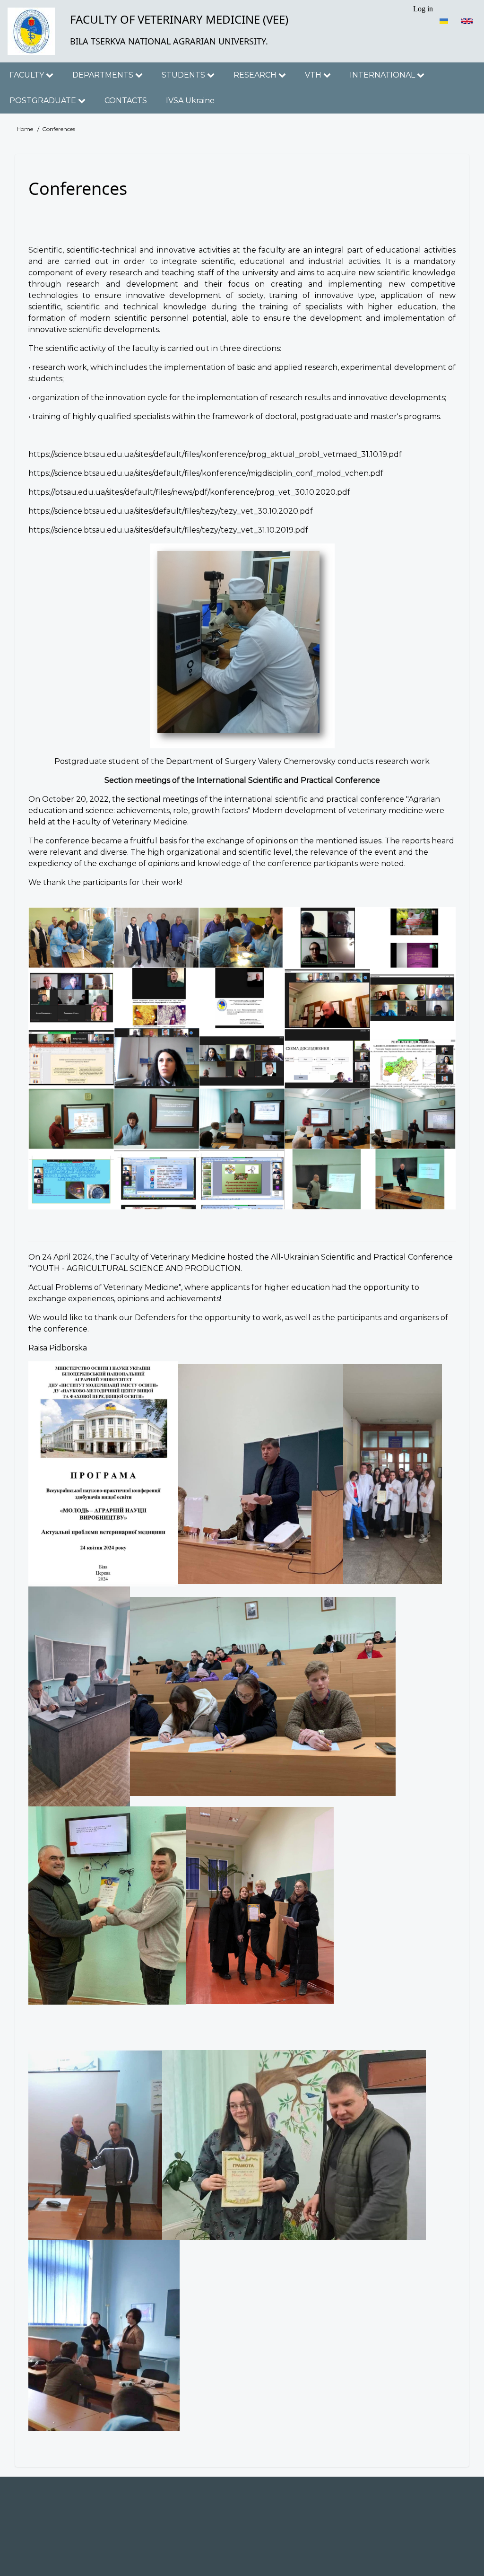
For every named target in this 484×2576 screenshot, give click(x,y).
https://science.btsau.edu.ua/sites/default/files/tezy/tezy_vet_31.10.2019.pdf (168, 530)
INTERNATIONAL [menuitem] (383, 75)
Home (25, 129)
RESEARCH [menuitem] (256, 75)
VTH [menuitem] (314, 75)
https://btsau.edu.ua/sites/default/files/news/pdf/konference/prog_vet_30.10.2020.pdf (189, 492)
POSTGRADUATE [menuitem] (44, 101)
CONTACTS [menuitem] (126, 101)
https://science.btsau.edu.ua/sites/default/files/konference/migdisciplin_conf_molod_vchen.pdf (206, 473)
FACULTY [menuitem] (28, 75)
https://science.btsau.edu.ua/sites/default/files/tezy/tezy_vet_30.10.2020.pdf (171, 511)
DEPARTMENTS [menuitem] (104, 75)
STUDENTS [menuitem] (184, 75)
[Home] (31, 31)
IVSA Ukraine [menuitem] (190, 101)
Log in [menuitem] (423, 9)
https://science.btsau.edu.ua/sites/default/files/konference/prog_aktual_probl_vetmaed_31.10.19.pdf (215, 454)
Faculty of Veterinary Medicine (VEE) (179, 19)
